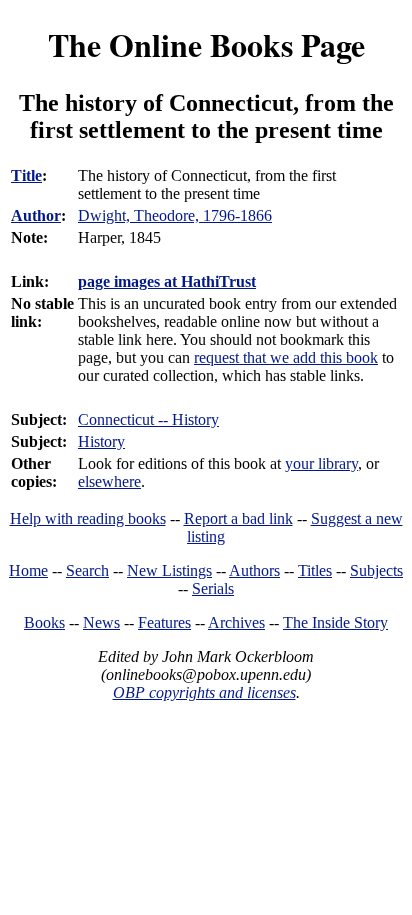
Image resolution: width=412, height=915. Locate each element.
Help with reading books (88, 518)
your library (321, 463)
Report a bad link (238, 518)
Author (36, 215)
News (101, 622)
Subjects (376, 570)
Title (26, 175)
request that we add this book (286, 357)
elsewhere (109, 481)
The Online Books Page (206, 44)
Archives (236, 622)
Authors (254, 570)
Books (44, 622)
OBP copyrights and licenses (204, 692)
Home (28, 570)
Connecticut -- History (148, 419)
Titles (315, 570)
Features (164, 622)
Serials (213, 588)
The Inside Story (335, 622)
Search (87, 570)
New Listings (169, 570)
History (101, 441)
